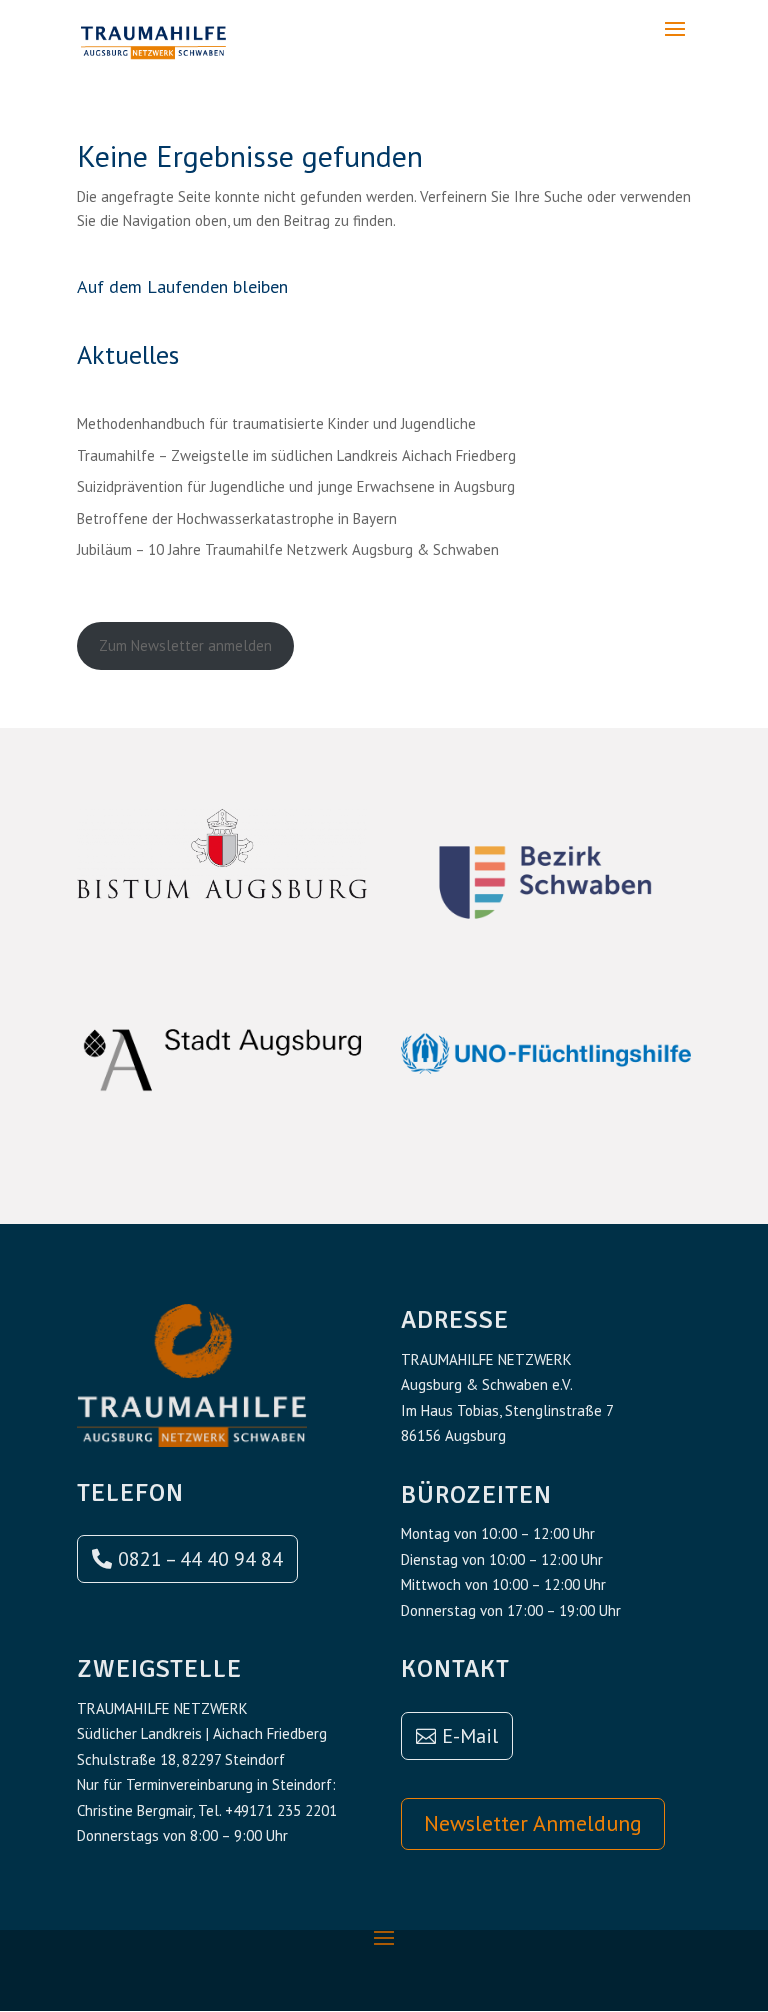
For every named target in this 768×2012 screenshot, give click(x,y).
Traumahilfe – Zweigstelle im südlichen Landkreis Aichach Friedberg (296, 455)
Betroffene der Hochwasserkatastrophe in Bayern (237, 518)
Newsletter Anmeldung (533, 1823)
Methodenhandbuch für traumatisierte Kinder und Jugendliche (276, 423)
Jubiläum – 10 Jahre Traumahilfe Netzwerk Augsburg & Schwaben (288, 549)
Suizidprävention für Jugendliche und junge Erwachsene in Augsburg (296, 486)
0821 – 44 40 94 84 (200, 1559)
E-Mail (470, 1736)
